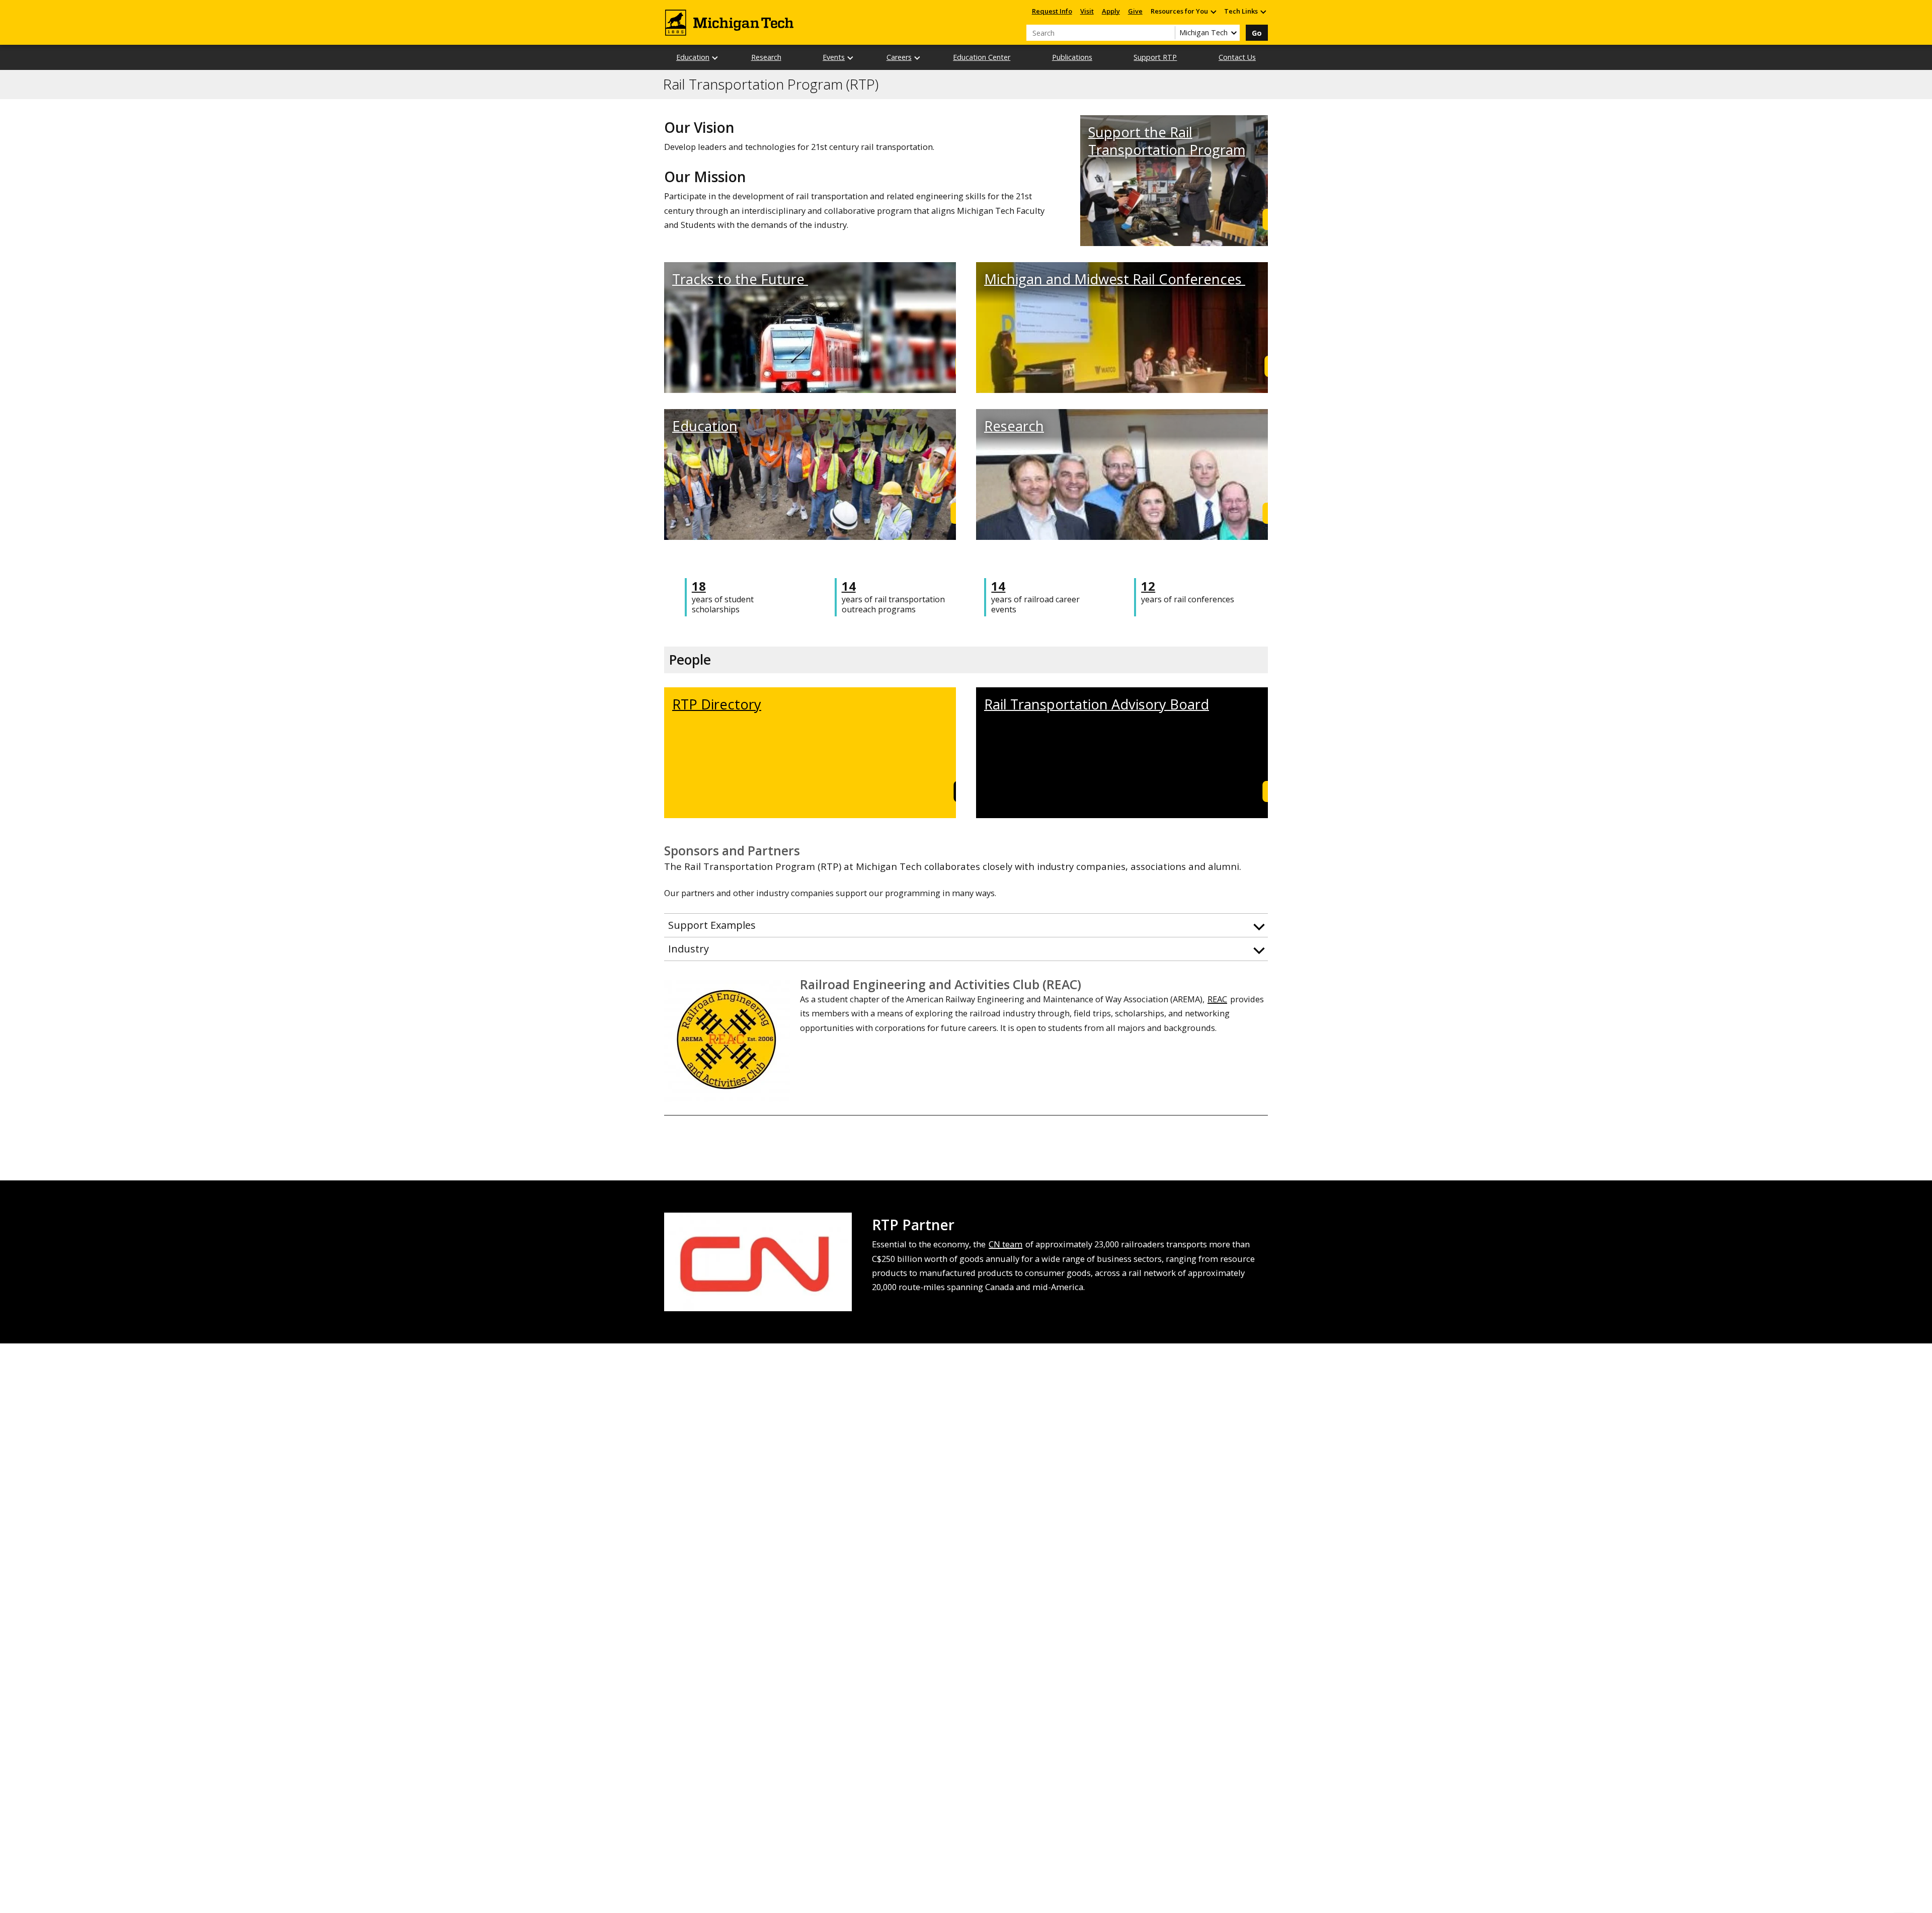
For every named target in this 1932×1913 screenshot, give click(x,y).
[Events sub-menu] (851, 58)
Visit (1087, 11)
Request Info (1052, 11)
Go (1257, 33)
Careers (899, 57)
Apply (1111, 11)
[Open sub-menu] (1213, 11)
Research (766, 57)
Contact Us (1237, 57)
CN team (1005, 1244)
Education (693, 57)
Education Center (982, 57)
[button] (966, 925)
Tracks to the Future (740, 279)
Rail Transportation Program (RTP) (771, 85)
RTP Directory (717, 704)
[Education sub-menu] (715, 58)
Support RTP (1155, 57)
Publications (1072, 57)
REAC (1217, 999)
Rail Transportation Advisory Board (1097, 704)
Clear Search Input (1167, 33)
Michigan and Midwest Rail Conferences (1115, 279)
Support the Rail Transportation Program (1167, 141)
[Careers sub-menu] (918, 58)
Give (1135, 11)
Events (834, 57)
